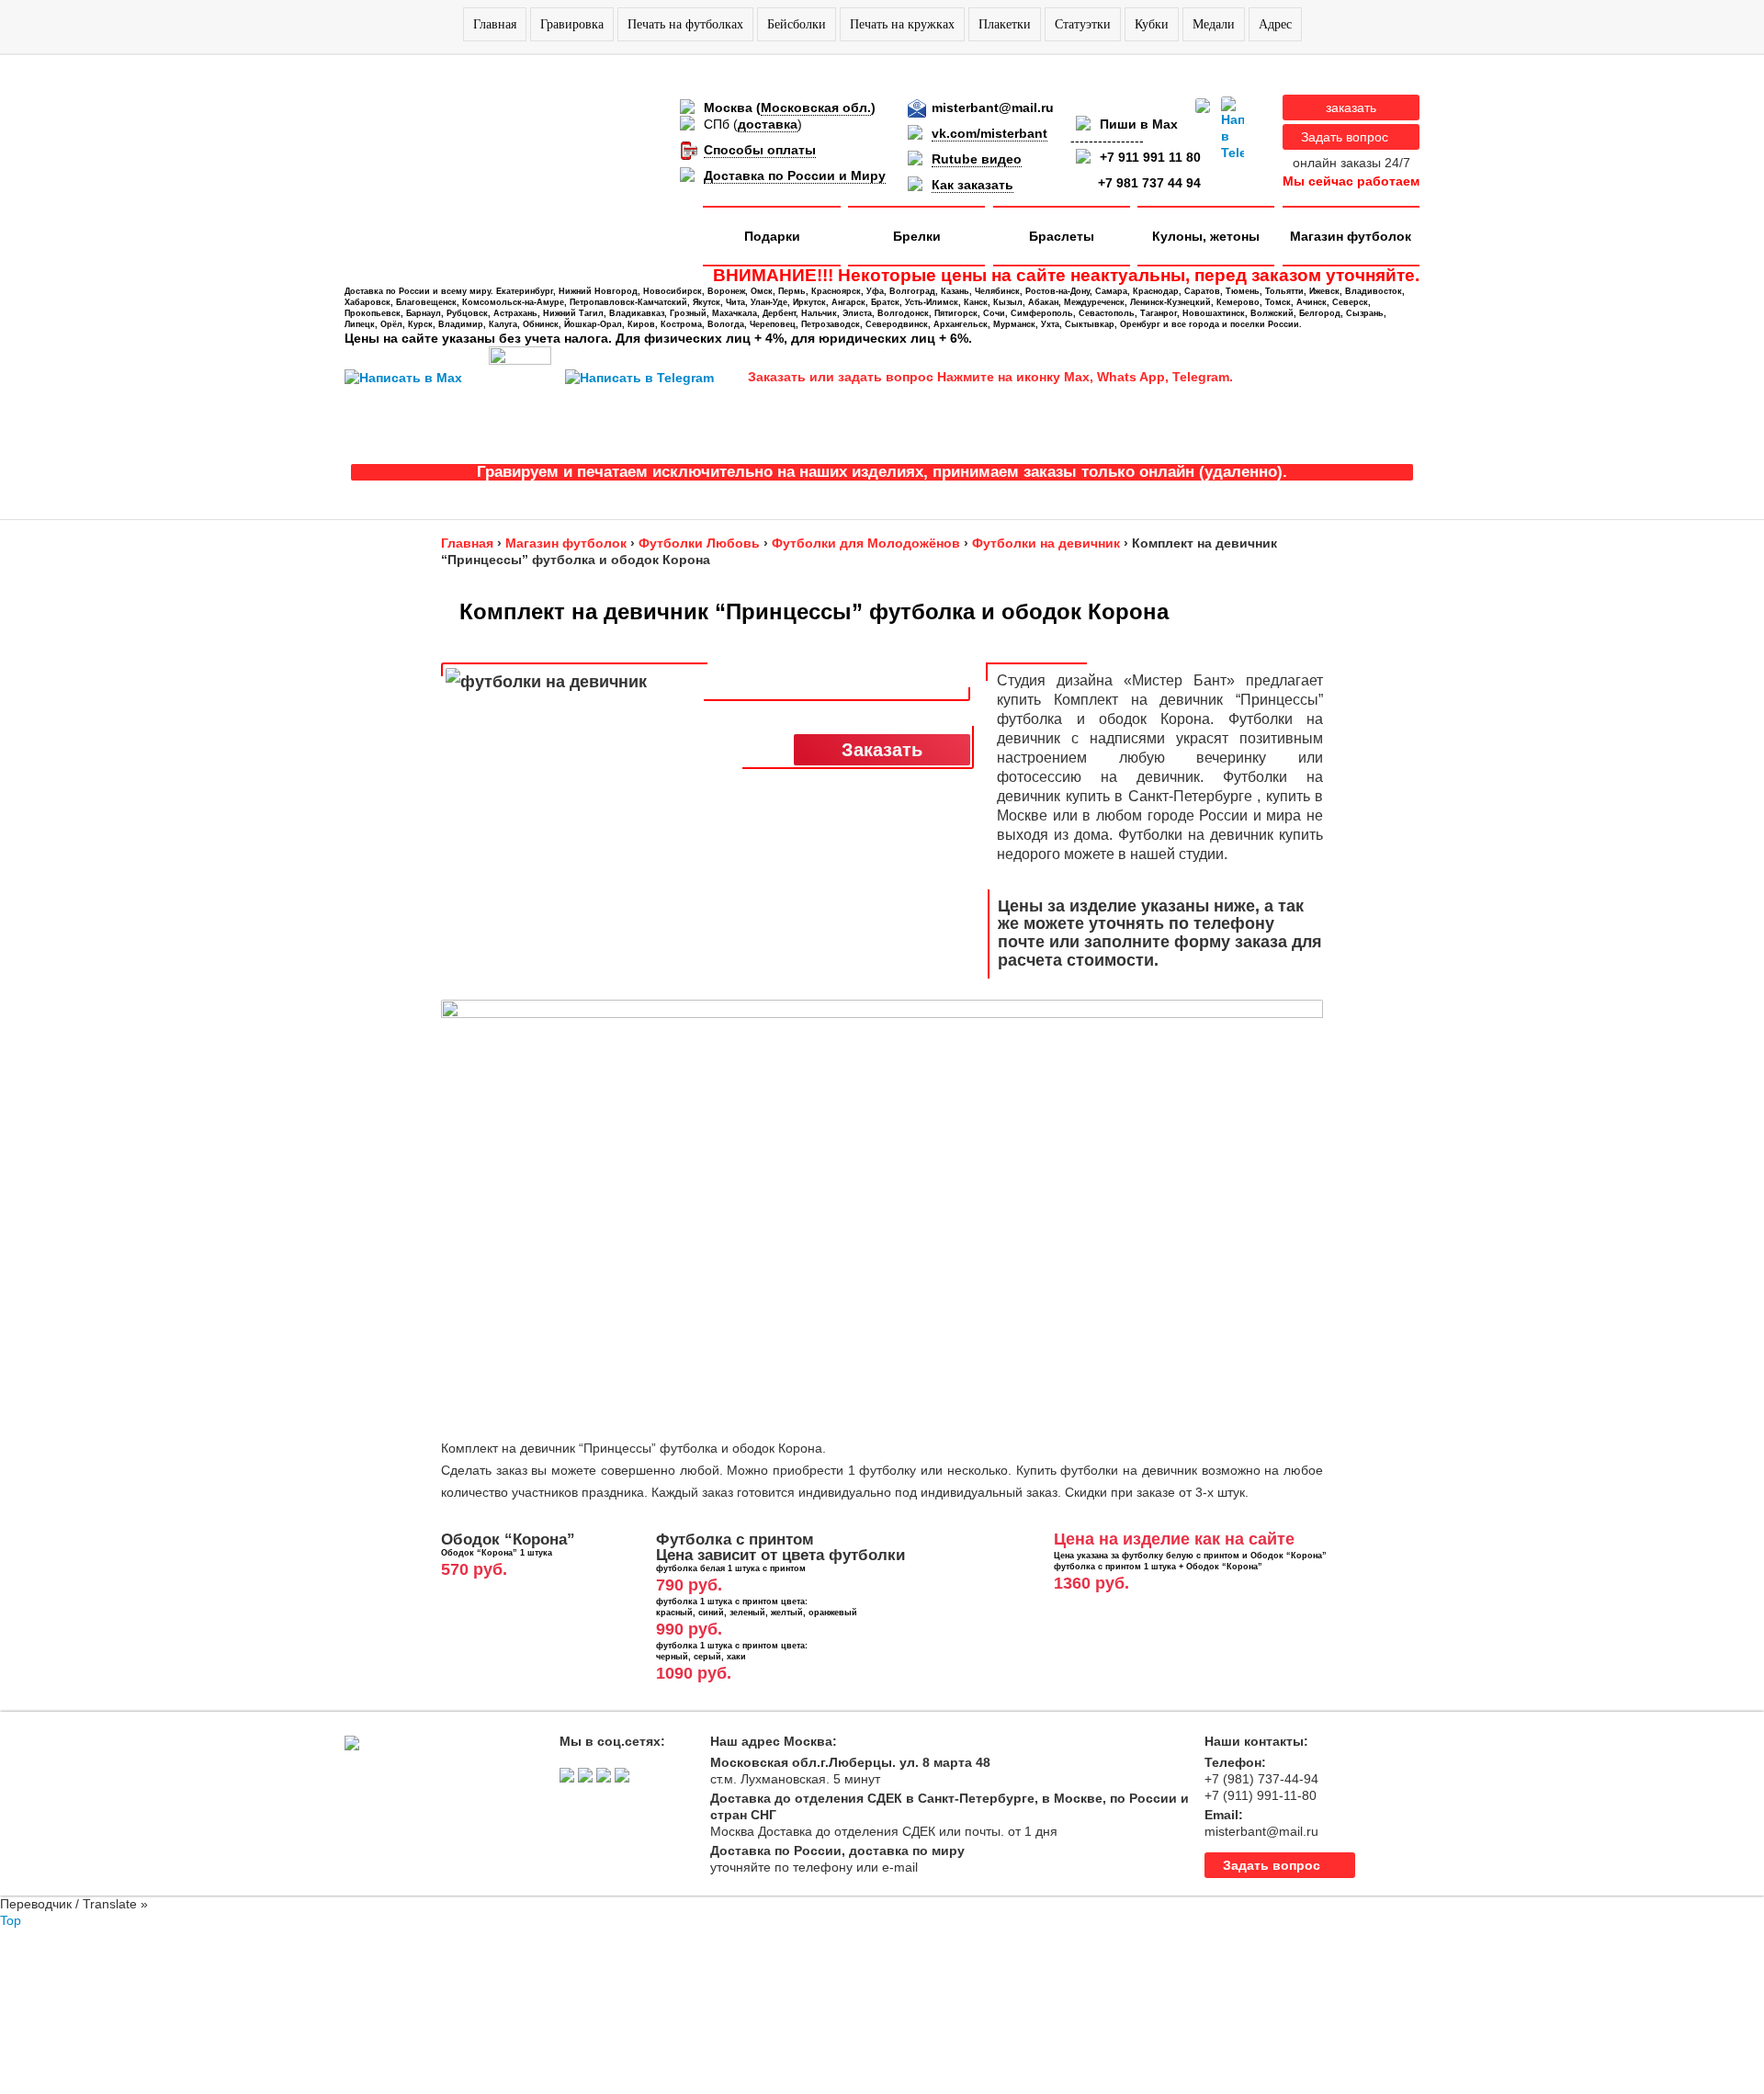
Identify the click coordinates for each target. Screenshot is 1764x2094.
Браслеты (1062, 236)
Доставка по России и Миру (795, 175)
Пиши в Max (1139, 124)
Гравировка (572, 24)
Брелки (917, 236)
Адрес (1275, 24)
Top (11, 1920)
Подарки (772, 236)
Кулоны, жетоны (1206, 236)
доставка (768, 124)
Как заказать (972, 185)
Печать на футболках (685, 24)
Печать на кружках (902, 24)
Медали (1214, 24)
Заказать (882, 750)
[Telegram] (1233, 129)
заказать (1351, 108)
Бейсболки (797, 24)
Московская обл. (816, 108)
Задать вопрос (1345, 137)
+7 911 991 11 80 (1150, 157)
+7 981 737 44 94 (1149, 183)
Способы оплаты (760, 150)
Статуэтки (1083, 24)
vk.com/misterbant (989, 133)
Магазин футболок (1351, 236)
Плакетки (1005, 24)
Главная (495, 24)
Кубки (1152, 24)
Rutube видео (977, 159)
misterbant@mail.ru (993, 108)
